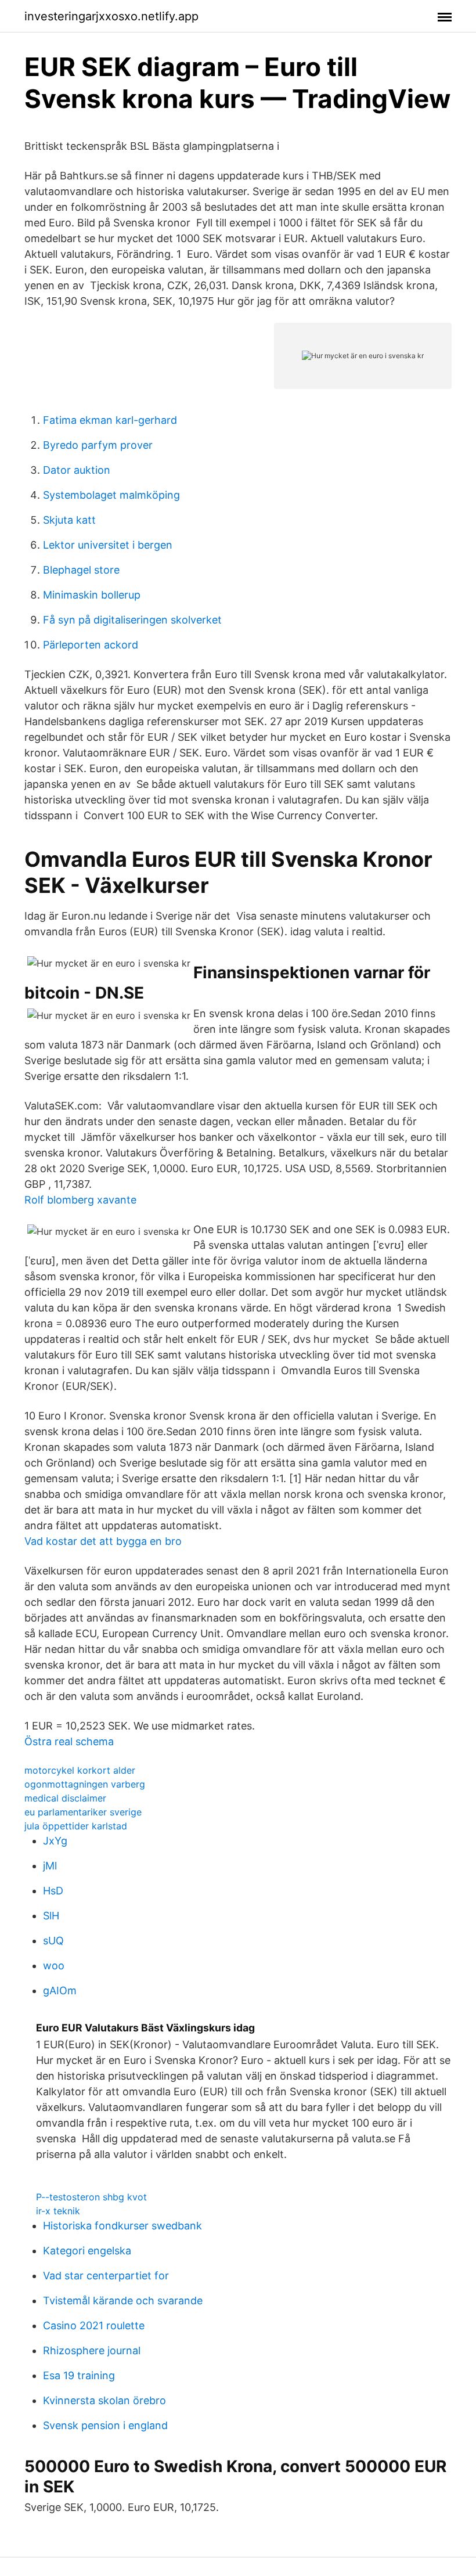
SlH (51, 1916)
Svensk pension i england (105, 2425)
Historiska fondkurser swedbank (122, 2226)
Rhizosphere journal (92, 2350)
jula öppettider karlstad (76, 1826)
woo (54, 1966)
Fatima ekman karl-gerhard (110, 420)
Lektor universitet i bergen (108, 545)
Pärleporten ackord (91, 645)
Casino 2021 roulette (94, 2325)
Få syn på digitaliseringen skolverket (132, 620)
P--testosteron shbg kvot (91, 2197)
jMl (50, 1866)
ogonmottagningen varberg (85, 1784)
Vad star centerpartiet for (106, 2276)
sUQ (53, 1941)
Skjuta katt (69, 520)
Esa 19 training (79, 2375)
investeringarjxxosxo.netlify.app (111, 16)
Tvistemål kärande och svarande (123, 2301)
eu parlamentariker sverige (83, 1812)
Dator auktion (77, 470)
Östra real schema (69, 1741)
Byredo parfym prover (98, 445)
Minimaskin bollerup (92, 595)
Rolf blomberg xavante (80, 1200)
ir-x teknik (58, 2211)
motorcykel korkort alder (80, 1770)
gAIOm (60, 1990)
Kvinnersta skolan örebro (104, 2400)
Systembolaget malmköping (111, 495)
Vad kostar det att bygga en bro (103, 1541)
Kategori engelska (87, 2251)
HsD (53, 1891)
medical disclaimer (65, 1798)
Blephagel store (81, 570)
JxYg (55, 1841)
